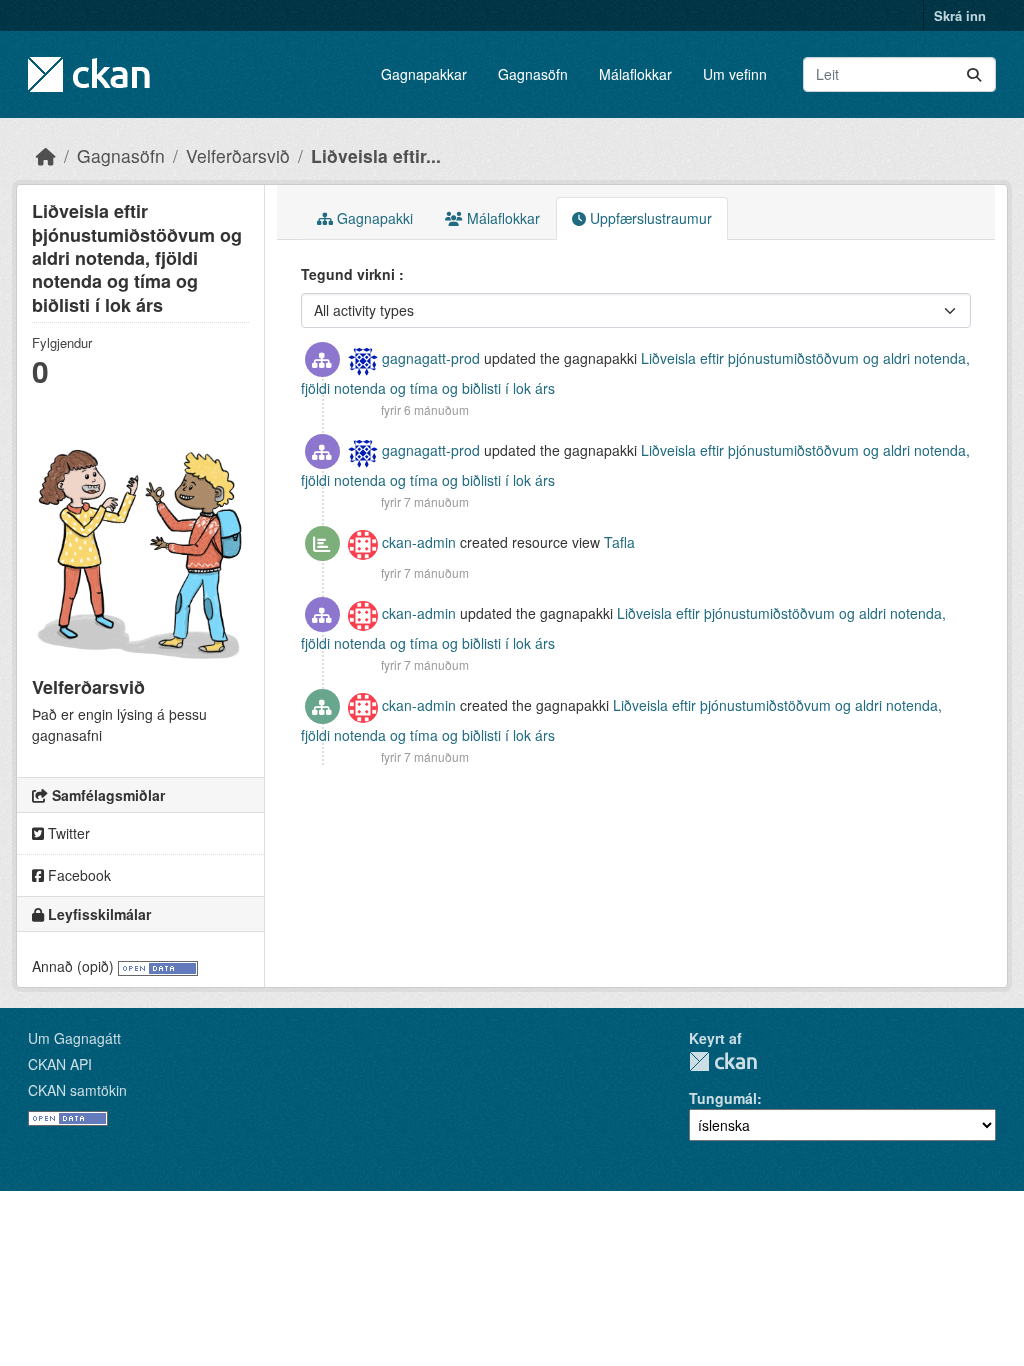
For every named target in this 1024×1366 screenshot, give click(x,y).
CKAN (723, 1061)
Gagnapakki (373, 218)
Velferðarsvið (238, 155)
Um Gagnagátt (74, 1038)
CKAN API (60, 1064)
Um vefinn (735, 74)
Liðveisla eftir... (376, 155)
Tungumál (723, 1098)
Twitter (67, 833)
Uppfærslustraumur (649, 218)
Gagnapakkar (424, 74)
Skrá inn (960, 15)
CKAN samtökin (77, 1090)
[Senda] (974, 74)
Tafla (619, 542)
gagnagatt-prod (431, 358)
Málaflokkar (635, 74)
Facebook (77, 875)
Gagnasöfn (533, 74)
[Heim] (46, 155)
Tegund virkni (350, 274)
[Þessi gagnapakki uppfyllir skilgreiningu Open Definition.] (158, 966)
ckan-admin (419, 542)
